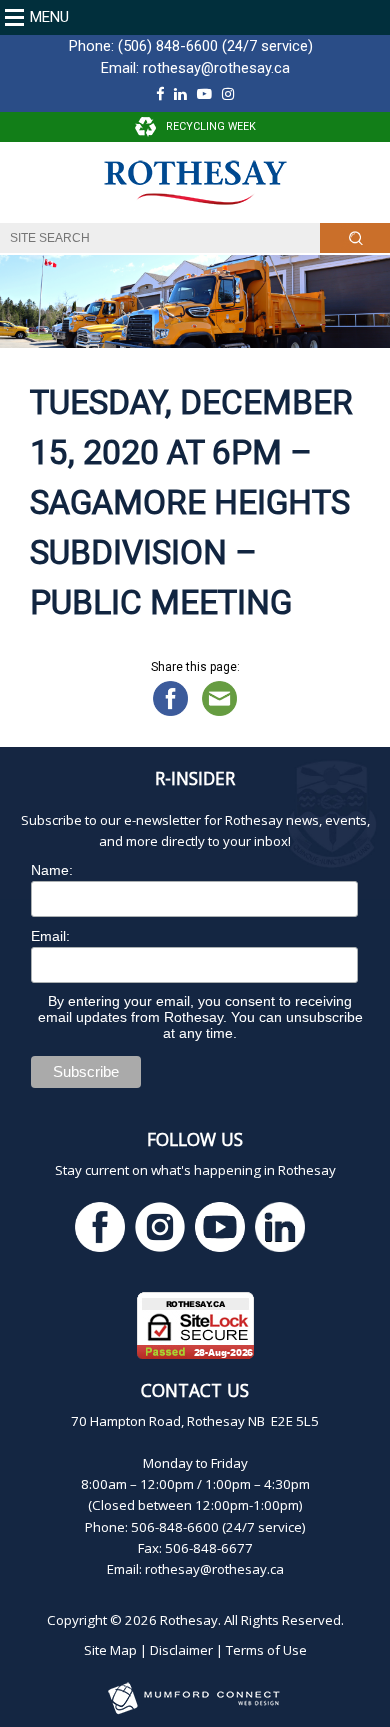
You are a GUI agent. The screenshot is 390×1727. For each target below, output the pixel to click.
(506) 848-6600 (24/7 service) (215, 46)
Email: (50, 936)
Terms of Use (266, 1650)
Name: (52, 870)
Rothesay (189, 1620)
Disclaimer (181, 1650)
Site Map (110, 1650)
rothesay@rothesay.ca (216, 68)
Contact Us (195, 1390)
